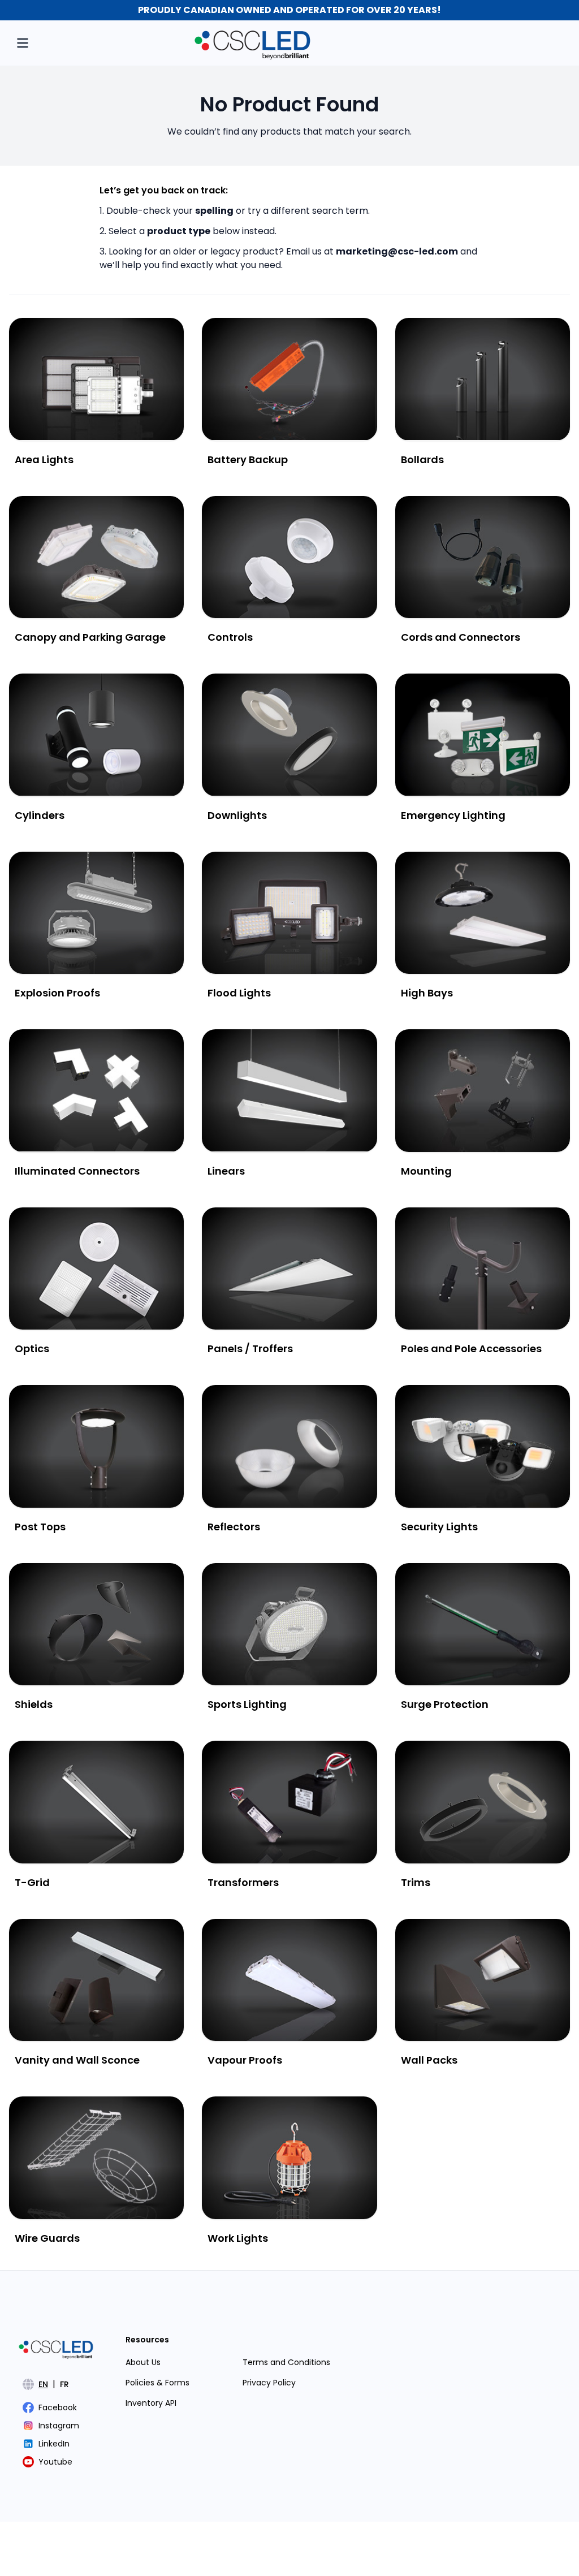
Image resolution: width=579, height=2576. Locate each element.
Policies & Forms (157, 2383)
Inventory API (151, 2403)
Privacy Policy (269, 2383)
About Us (143, 2362)
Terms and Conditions (286, 2362)
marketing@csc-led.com (397, 251)
